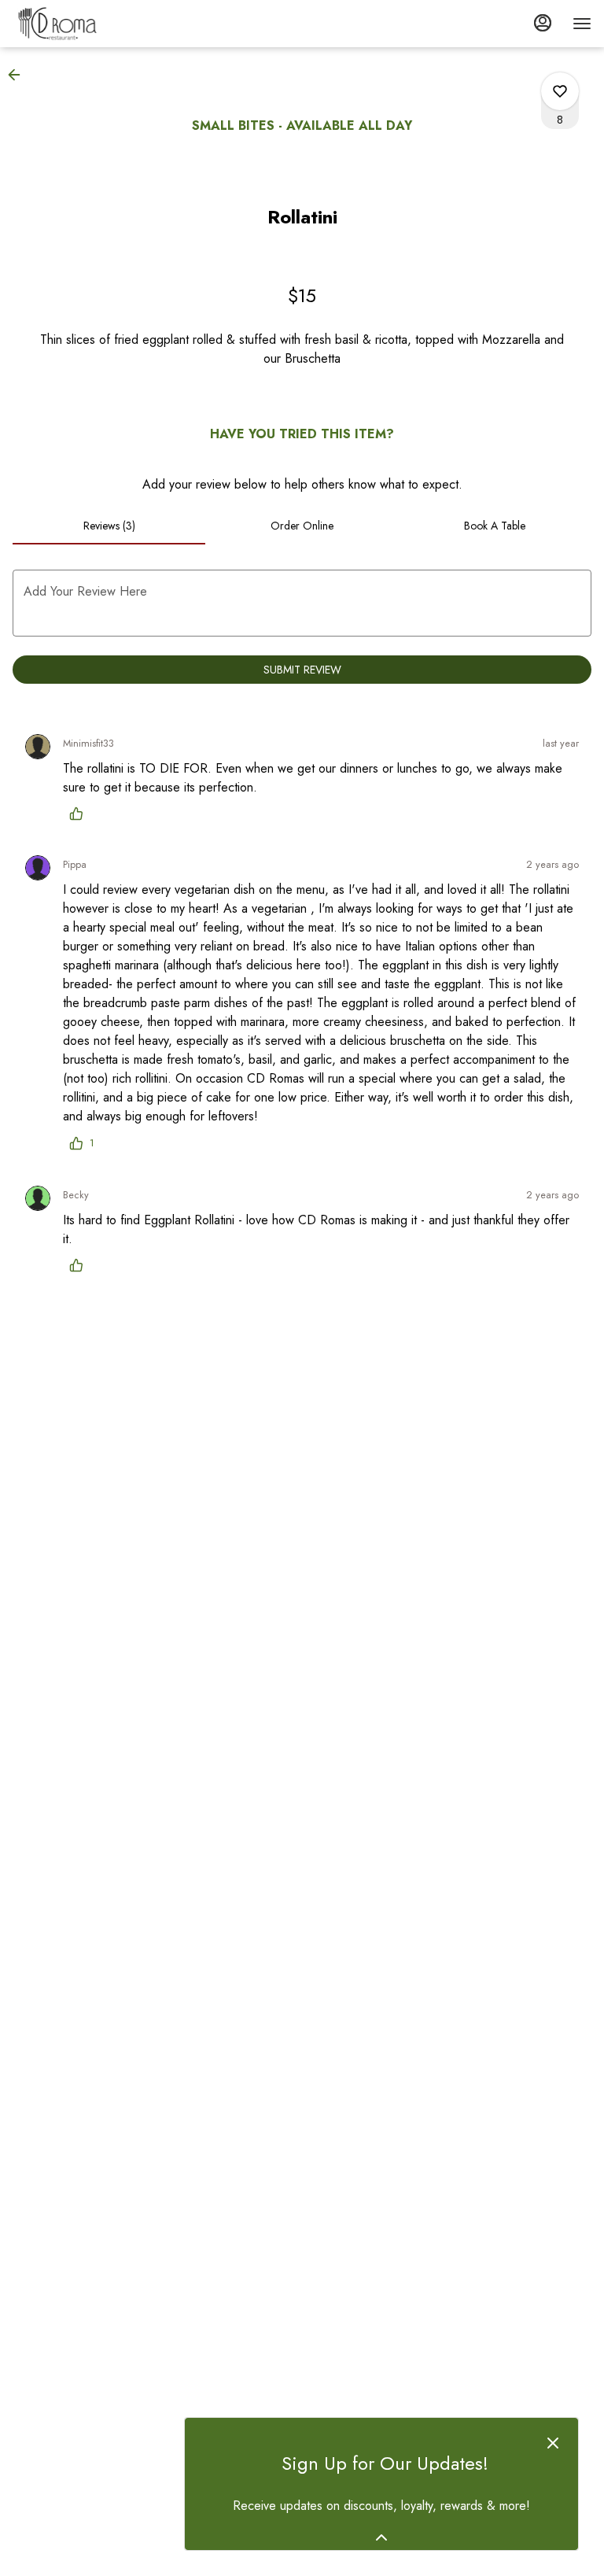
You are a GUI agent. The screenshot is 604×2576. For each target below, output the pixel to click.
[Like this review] (80, 814)
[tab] (109, 526)
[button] (19, 75)
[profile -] (543, 23)
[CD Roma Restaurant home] (83, 24)
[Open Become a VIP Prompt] (381, 2537)
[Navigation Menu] (582, 24)
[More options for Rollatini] (560, 91)
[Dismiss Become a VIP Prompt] (553, 2443)
